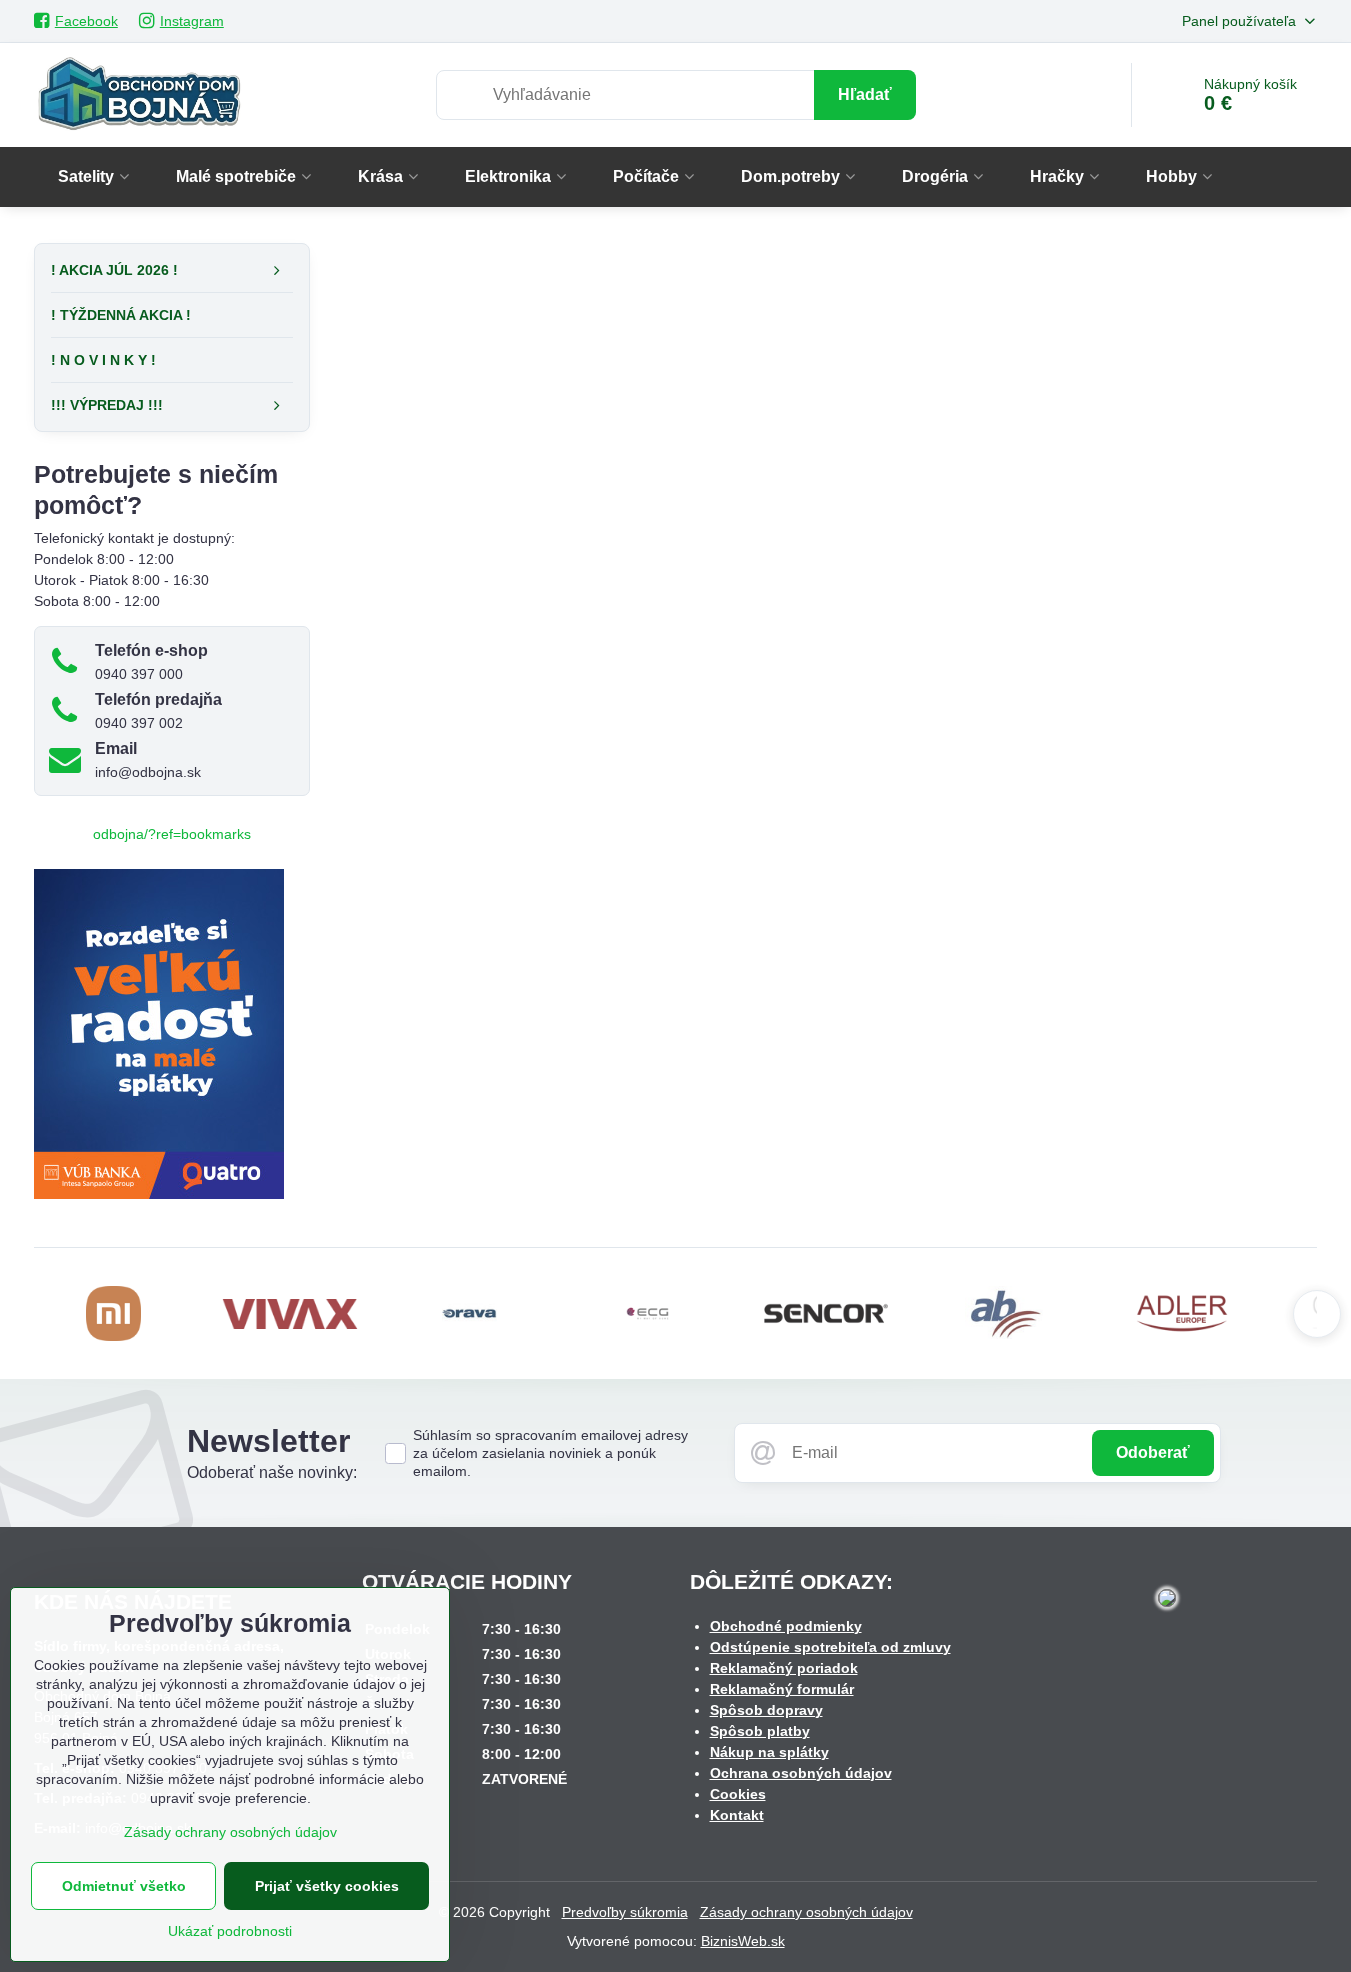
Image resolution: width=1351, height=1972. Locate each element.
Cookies (738, 1794)
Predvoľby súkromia (625, 1912)
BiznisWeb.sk (743, 1941)
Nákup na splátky (769, 1752)
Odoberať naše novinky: (272, 1472)
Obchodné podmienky (786, 1626)
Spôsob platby (760, 1731)
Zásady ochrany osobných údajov (806, 1912)
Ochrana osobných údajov (801, 1773)
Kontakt (737, 1815)
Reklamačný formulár (782, 1689)
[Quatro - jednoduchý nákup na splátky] (159, 1194)
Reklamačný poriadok (784, 1668)
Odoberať (1153, 1452)
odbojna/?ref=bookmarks (172, 834)
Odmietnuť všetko (124, 1886)
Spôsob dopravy (766, 1710)
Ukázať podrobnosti (230, 1931)
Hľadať (865, 94)
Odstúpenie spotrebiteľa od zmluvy (830, 1647)
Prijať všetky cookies (327, 1886)
